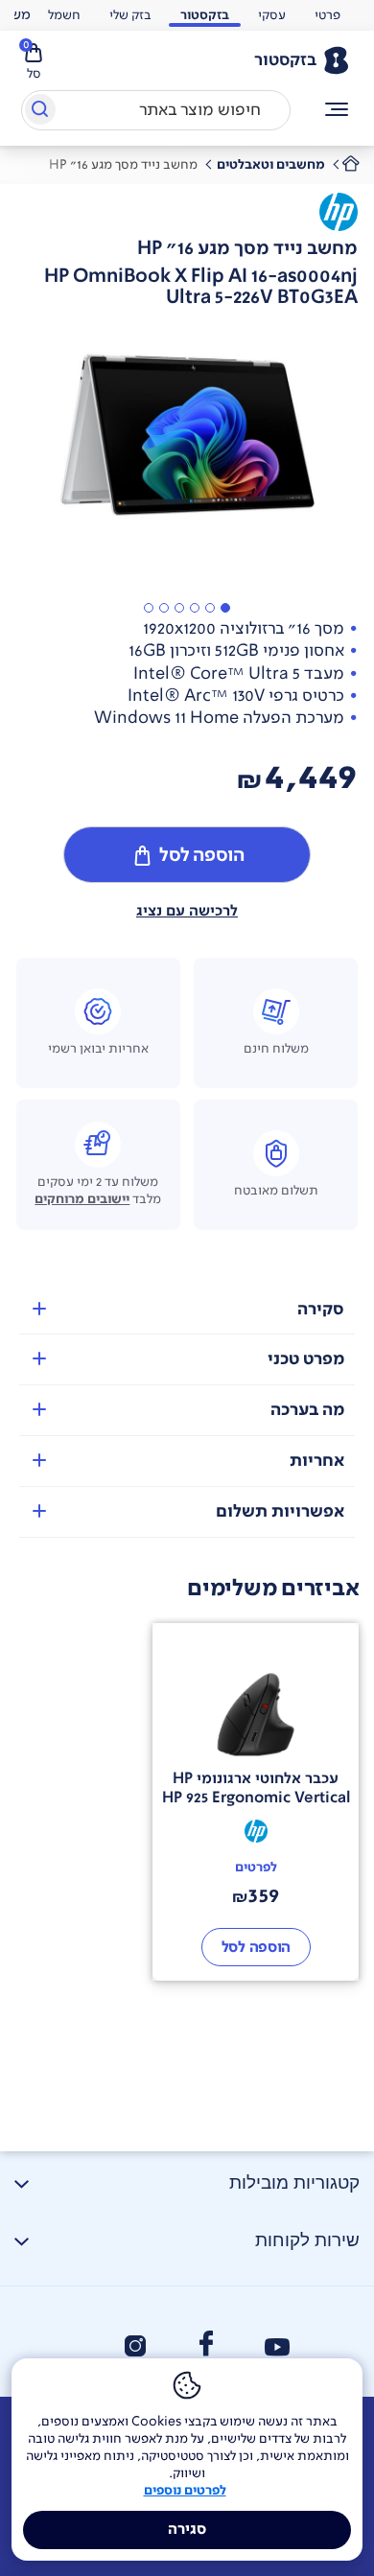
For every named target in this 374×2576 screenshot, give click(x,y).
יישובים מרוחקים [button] (82, 1199)
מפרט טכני (306, 1359)
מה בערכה (307, 1410)
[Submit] (39, 113)
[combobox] (156, 110)
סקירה (321, 1309)
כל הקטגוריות (337, 110)
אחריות (317, 1461)
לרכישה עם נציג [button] (187, 911)
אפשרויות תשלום (280, 1511)
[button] (225, 608)
